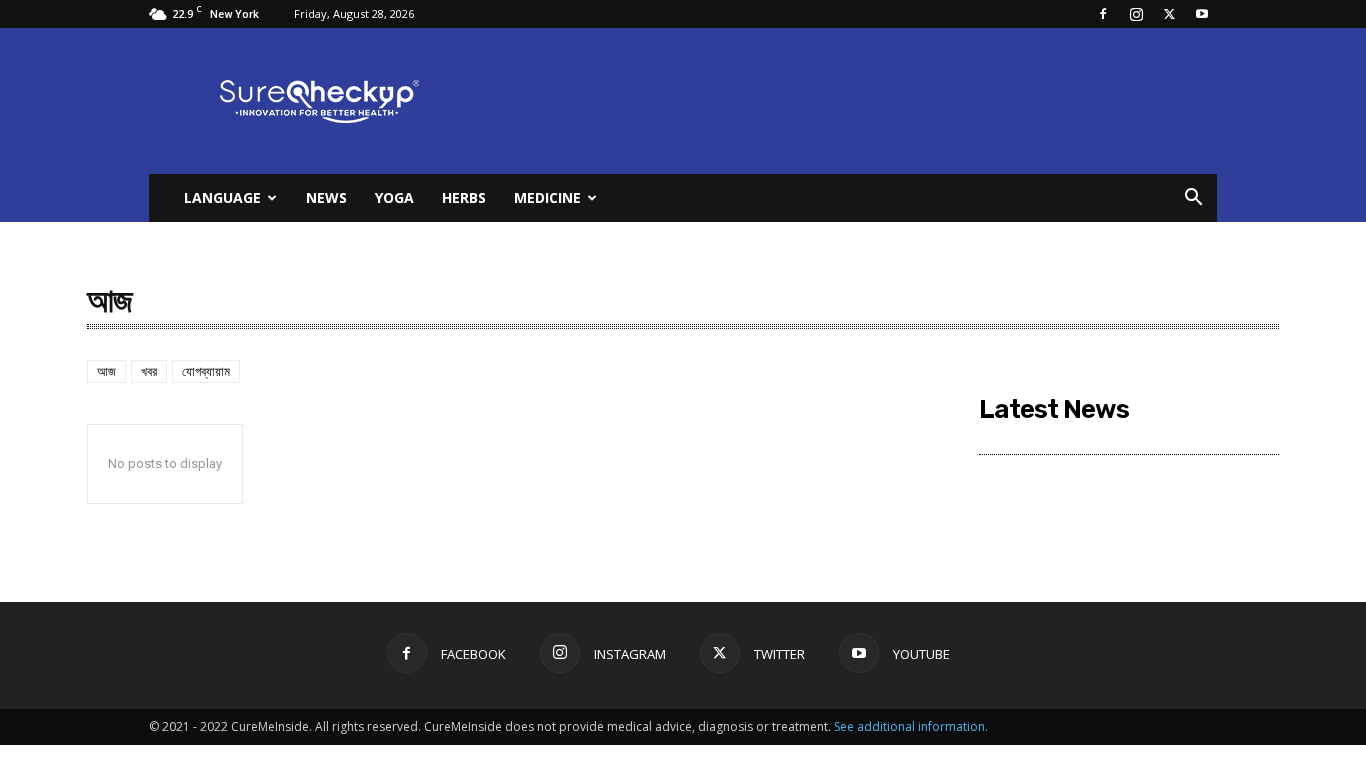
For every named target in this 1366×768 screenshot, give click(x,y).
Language (222, 197)
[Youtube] (1202, 14)
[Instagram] (1136, 14)
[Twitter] (1169, 14)
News (326, 197)
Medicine (547, 197)
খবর (149, 371)
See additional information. (911, 726)
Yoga (394, 197)
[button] (1193, 199)
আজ (106, 371)
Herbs (464, 197)
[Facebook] (1103, 14)
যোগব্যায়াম (206, 371)
